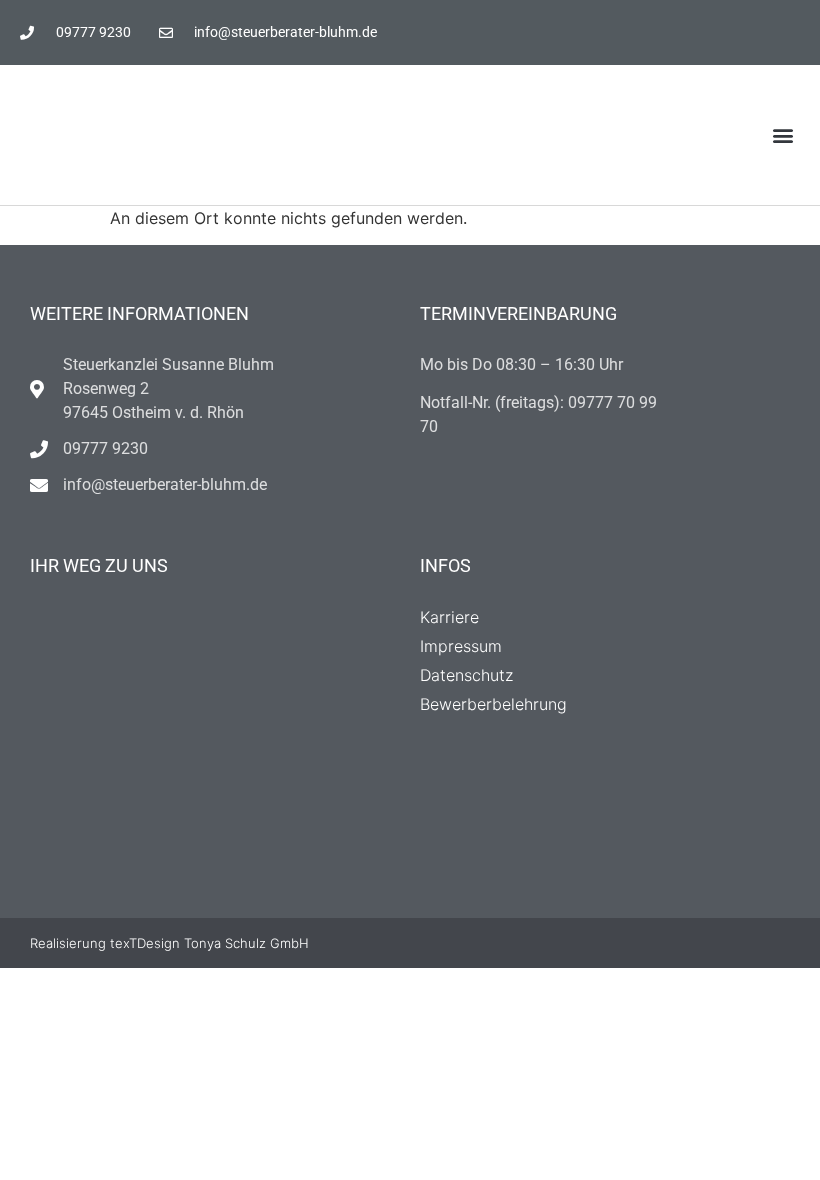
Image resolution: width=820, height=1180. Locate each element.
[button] (783, 135)
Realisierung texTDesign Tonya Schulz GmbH (169, 943)
